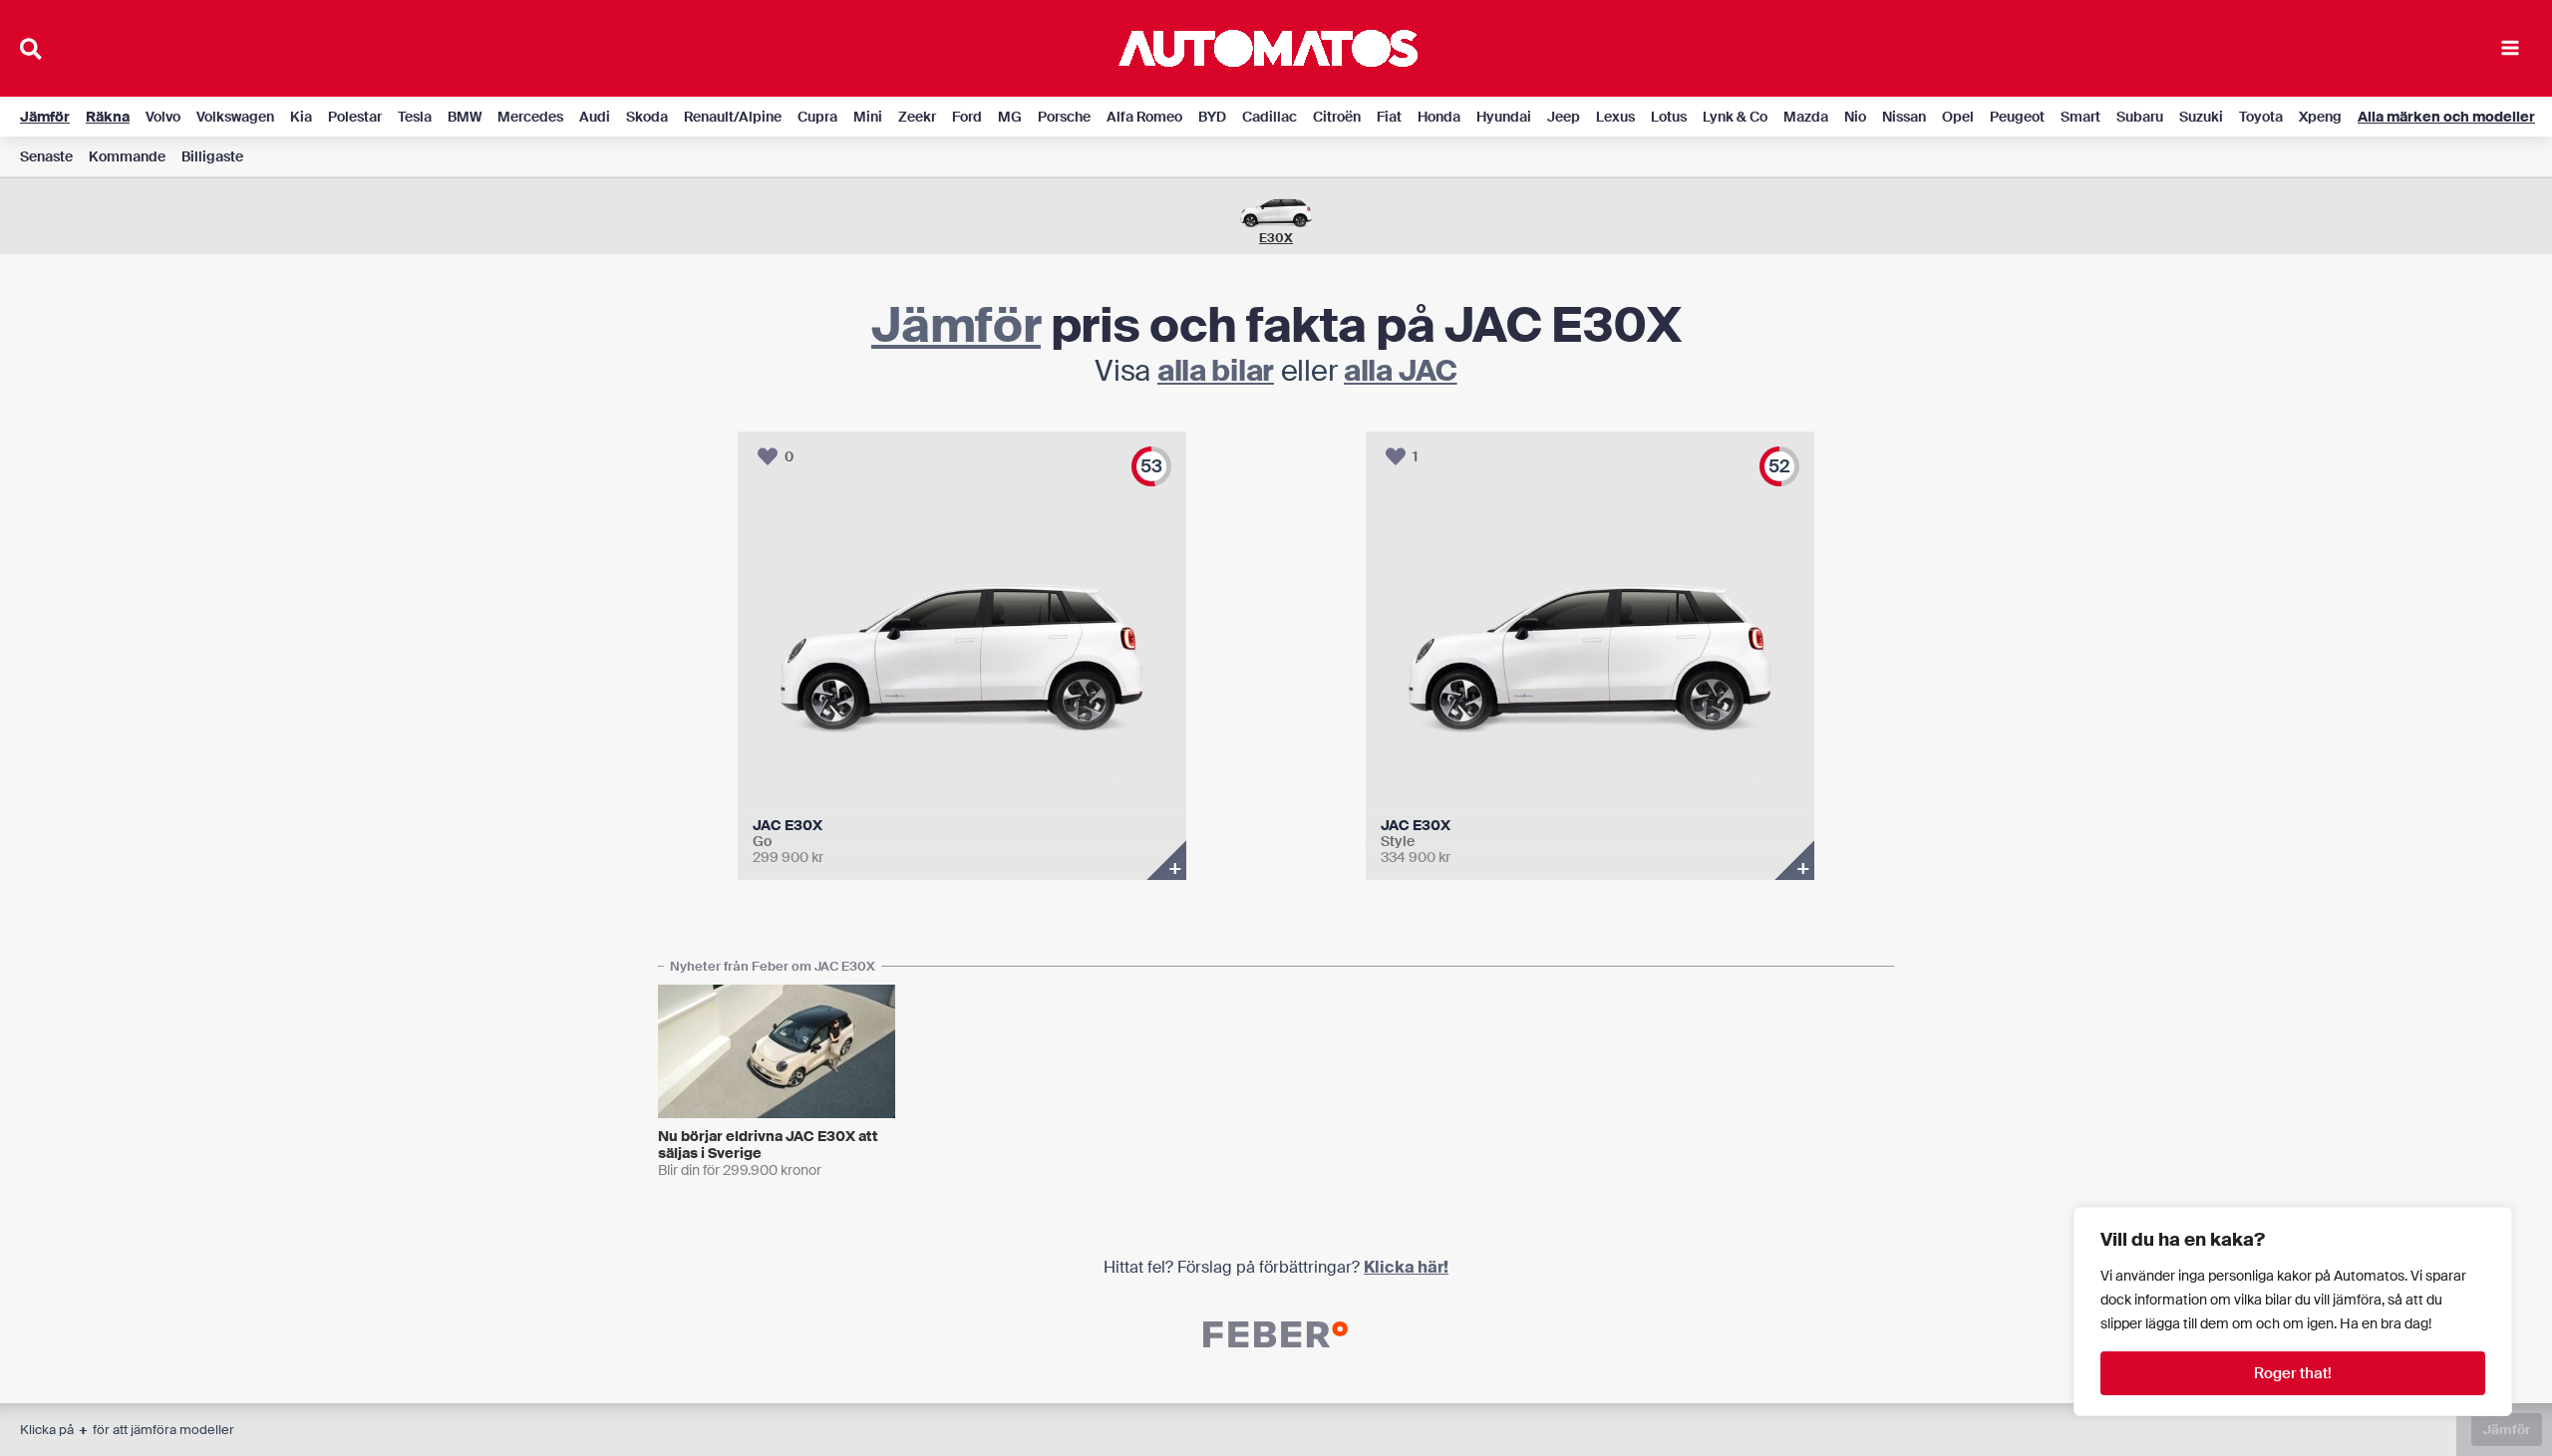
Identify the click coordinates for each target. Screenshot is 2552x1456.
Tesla (415, 117)
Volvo (163, 117)
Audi (595, 117)
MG (1010, 117)
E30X (1276, 238)
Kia (301, 117)
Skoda (647, 117)
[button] (32, 52)
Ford (967, 117)
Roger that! (2293, 1373)
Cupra (817, 117)
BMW (465, 117)
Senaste (46, 156)
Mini (868, 117)
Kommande (127, 156)
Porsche (1064, 117)
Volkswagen (235, 117)
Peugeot (2017, 117)
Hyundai (1504, 117)
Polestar (355, 117)
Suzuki (2201, 117)
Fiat (1389, 117)
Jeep (1564, 117)
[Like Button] (768, 456)
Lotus (1669, 117)
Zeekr (917, 117)
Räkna (108, 117)
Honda (1439, 117)
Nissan (1904, 117)
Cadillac (1270, 117)
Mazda (1806, 117)
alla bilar (1216, 371)
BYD (1212, 117)
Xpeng (2320, 117)
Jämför (45, 117)
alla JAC (1401, 371)
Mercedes (530, 117)
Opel (1958, 117)
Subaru (2140, 117)
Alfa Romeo (1144, 117)
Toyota (2261, 117)
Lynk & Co (1735, 117)
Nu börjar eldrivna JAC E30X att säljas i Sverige (768, 1145)
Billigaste (212, 156)
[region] (2293, 1311)
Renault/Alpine (733, 117)
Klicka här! (1406, 1267)
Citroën (1337, 117)
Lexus (1615, 117)
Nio (1855, 117)
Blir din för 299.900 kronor (740, 1170)
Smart (2080, 117)
